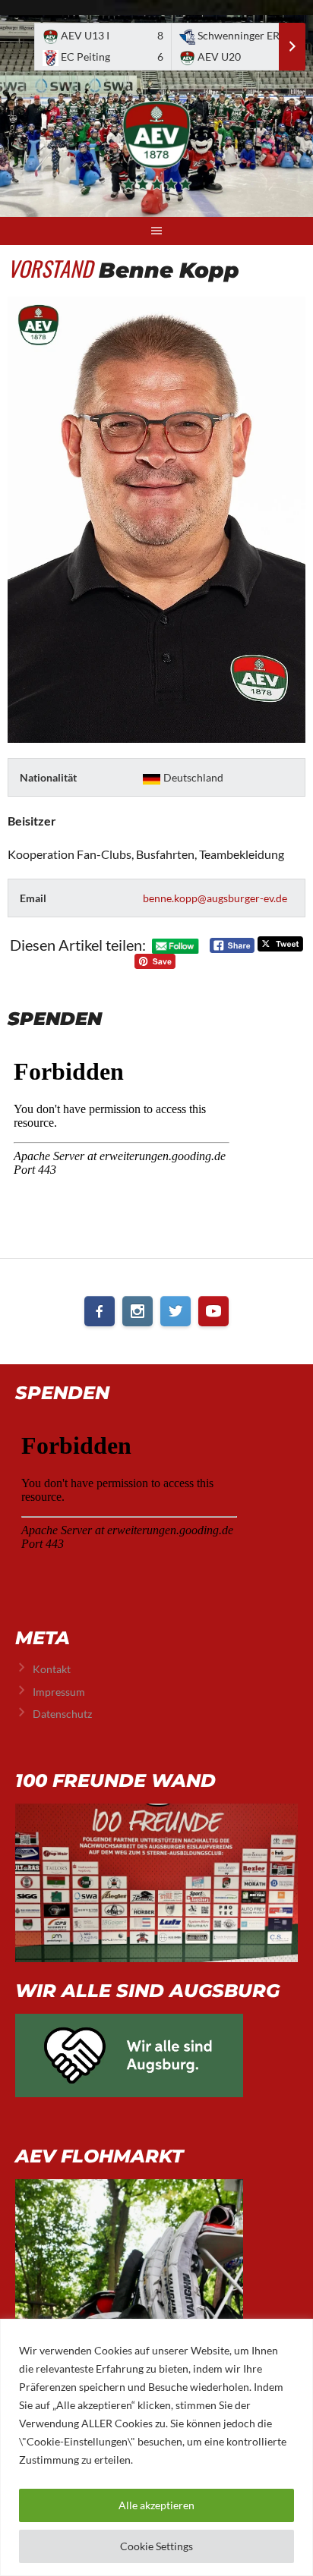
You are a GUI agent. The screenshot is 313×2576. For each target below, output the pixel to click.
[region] (156, 2447)
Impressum (59, 1692)
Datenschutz (62, 1714)
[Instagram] (138, 1311)
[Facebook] (100, 1311)
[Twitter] (175, 1311)
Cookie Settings (156, 2546)
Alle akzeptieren (156, 2505)
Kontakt (52, 1669)
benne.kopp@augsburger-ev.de (215, 898)
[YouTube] (213, 1311)
